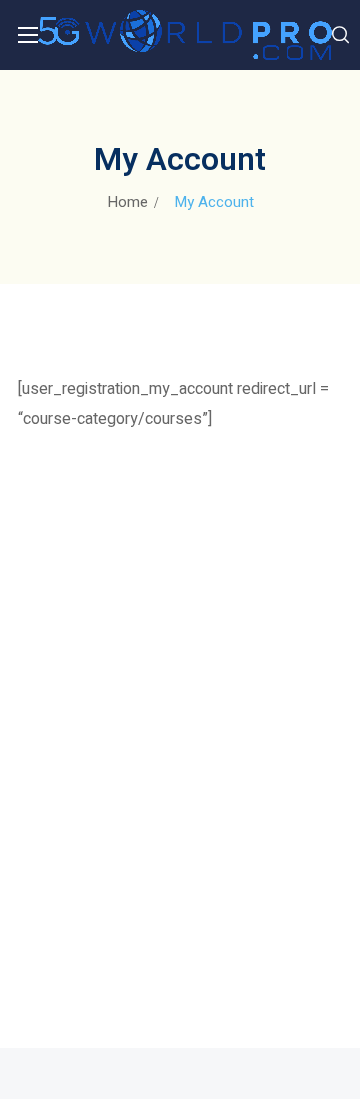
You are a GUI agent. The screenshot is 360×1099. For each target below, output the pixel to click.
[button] (340, 35)
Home (127, 202)
